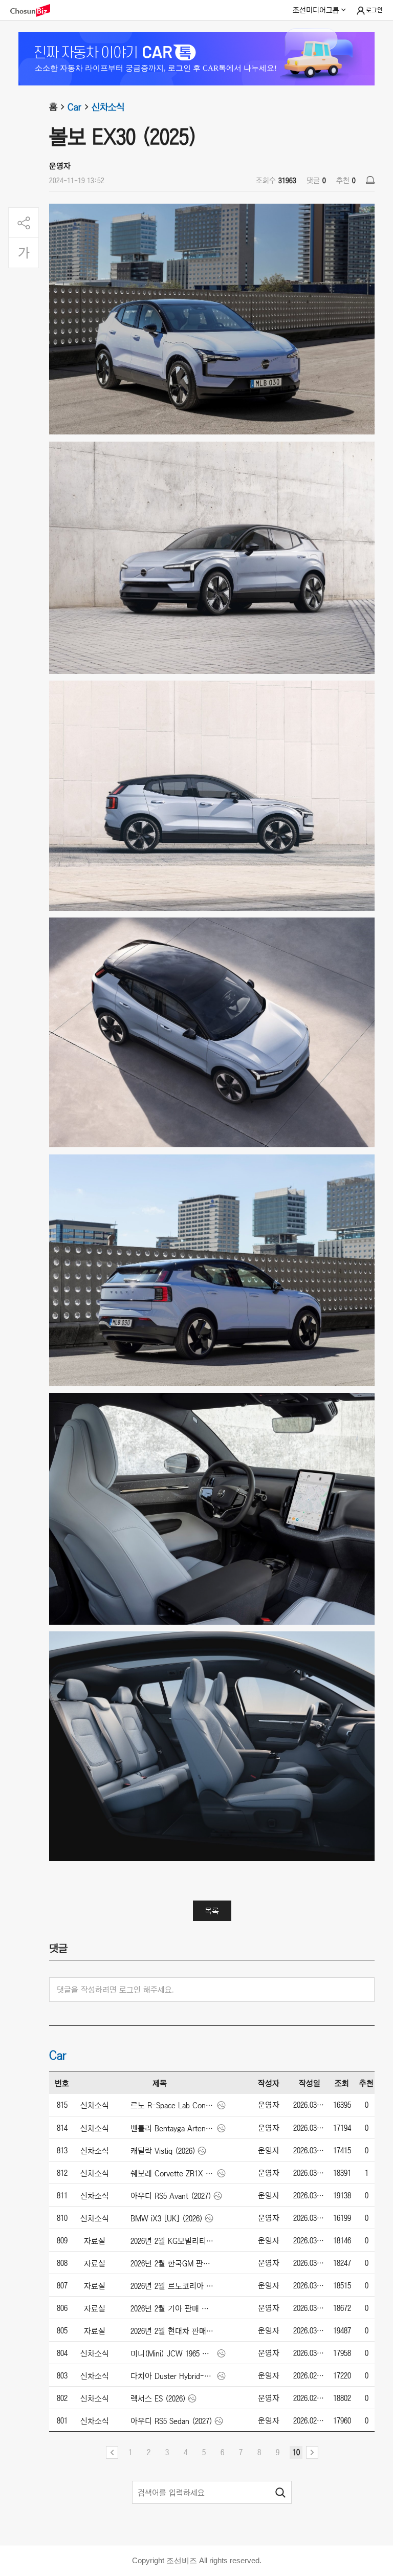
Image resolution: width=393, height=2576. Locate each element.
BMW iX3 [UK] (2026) (167, 2218)
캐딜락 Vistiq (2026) (163, 2151)
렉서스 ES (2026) (158, 2398)
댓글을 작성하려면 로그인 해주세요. (115, 1990)
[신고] (370, 180)
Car (74, 107)
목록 (212, 1911)
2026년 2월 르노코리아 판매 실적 (173, 2286)
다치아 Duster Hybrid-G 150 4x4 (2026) (173, 2376)
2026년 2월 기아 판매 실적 (173, 2308)
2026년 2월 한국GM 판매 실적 (173, 2263)
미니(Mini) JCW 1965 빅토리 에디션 (173, 2353)
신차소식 (108, 107)
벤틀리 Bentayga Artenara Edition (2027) (173, 2128)
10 (296, 2452)
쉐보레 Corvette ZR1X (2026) (173, 2173)
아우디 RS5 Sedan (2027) (171, 2421)
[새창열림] (35, 10)
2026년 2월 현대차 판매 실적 (173, 2331)
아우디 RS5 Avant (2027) (171, 2196)
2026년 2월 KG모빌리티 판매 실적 (173, 2241)
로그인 (374, 10)
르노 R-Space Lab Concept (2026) (173, 2105)
